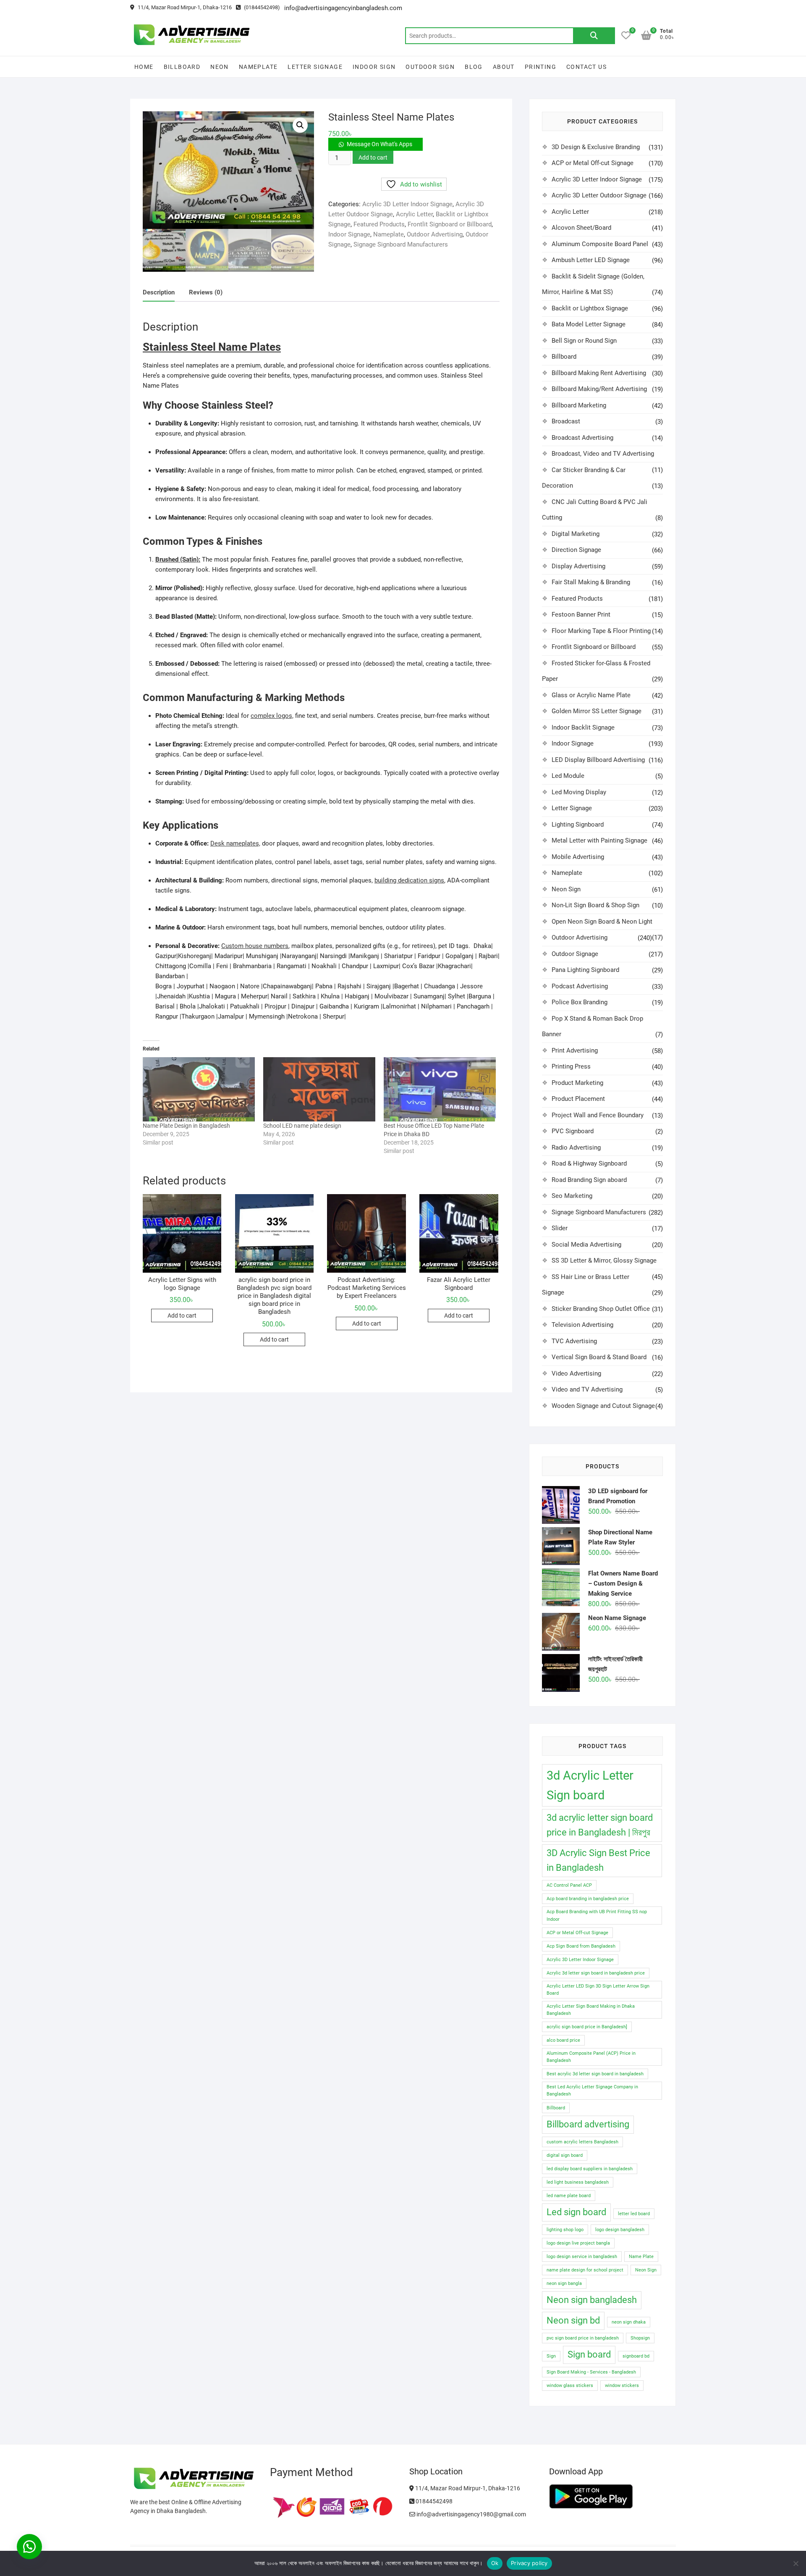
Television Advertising (582, 1325)
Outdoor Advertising (435, 234)
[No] (796, 2563)
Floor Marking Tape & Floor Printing (601, 631)
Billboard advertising (588, 2124)
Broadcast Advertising (582, 438)
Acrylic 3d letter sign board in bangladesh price (596, 1973)
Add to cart (373, 158)
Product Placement (578, 1099)
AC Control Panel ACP (569, 1885)
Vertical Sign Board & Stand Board (599, 1357)
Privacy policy (529, 2563)
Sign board (589, 2354)
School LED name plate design (302, 1126)
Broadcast (566, 421)
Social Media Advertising (586, 1245)
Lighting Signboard (578, 825)
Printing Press (571, 1066)
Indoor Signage (349, 234)
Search (594, 36)
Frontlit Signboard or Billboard (450, 224)
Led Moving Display (579, 792)
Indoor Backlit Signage (583, 727)
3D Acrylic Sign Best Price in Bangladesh (598, 1860)
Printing (540, 67)
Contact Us (586, 67)
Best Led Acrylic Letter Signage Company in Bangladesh (592, 2090)
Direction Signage (576, 550)
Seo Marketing (572, 1196)
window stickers (622, 2386)
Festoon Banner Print (581, 614)
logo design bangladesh (620, 2230)
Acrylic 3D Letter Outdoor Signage (599, 195)
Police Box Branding (580, 1002)
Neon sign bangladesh (592, 2300)
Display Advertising (578, 566)
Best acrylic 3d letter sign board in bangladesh (595, 2074)
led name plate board (569, 2196)
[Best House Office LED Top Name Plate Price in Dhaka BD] (440, 1089)
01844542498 (433, 2501)
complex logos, (272, 716)
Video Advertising (576, 1373)
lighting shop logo (565, 2230)
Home (144, 67)
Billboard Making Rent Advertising (599, 373)
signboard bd (636, 2356)
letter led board (634, 2214)
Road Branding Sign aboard (589, 1180)
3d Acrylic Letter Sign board (590, 1785)
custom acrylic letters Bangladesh (582, 2142)
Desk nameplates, (235, 843)
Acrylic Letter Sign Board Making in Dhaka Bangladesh (591, 2010)
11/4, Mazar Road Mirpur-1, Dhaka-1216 (184, 7)
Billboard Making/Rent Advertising (599, 389)
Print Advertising (575, 1050)
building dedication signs (409, 880)
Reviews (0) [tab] (206, 292)
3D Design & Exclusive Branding (596, 147)
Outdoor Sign (430, 67)
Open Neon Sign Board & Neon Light (602, 922)
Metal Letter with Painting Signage (599, 840)
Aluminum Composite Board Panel (600, 244)
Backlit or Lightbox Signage (590, 308)
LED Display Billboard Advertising (598, 760)
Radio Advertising (576, 1148)
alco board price (563, 2040)
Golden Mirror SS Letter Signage (597, 711)
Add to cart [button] (182, 1316)
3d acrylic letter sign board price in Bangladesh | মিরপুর (600, 1825)
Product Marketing (577, 1083)
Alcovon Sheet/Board (581, 228)
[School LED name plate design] (319, 1089)
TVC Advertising (574, 1341)
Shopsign (640, 2338)
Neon (220, 67)
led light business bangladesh (578, 2182)
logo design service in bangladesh (582, 2257)
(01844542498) (261, 7)
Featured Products (379, 224)
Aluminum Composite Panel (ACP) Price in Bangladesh (591, 2057)
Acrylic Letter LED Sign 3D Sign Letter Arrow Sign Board (598, 1990)
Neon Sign (566, 889)
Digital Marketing (576, 534)
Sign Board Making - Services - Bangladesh (591, 2372)
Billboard (182, 67)
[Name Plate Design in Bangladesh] (199, 1089)
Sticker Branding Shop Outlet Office (601, 1309)
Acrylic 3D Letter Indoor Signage (407, 204)
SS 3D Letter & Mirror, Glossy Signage (604, 1260)
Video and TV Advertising (587, 1389)
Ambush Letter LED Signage (591, 260)
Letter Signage (315, 67)
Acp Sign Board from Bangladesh (581, 1946)
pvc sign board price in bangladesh (583, 2338)
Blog (474, 67)
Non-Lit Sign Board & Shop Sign (595, 905)
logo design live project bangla (578, 2243)
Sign (551, 2356)
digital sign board (565, 2155)
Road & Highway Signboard (589, 1163)
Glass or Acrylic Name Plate (591, 695)
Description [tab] (159, 292)
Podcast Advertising (580, 986)
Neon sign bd (573, 2320)
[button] (300, 125)
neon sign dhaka (629, 2322)
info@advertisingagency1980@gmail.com (471, 2514)
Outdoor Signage (575, 954)
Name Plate (641, 2257)
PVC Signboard (573, 1131)
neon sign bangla (564, 2283)
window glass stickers (570, 2386)
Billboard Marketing (579, 405)
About (504, 67)
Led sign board (576, 2212)
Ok (495, 2563)
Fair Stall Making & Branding (591, 582)
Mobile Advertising (578, 857)
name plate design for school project (585, 2270)
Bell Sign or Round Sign (584, 341)
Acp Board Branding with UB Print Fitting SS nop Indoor (597, 1915)
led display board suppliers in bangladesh (590, 2169)
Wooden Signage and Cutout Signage (603, 1406)
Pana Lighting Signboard (585, 970)
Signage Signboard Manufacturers (401, 244)
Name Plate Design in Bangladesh (186, 1126)
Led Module (568, 776)
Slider (560, 1228)
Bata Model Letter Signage (589, 324)
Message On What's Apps (379, 144)
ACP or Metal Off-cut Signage (593, 163)
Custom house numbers (255, 946)
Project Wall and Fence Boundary (598, 1115)
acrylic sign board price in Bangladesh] (587, 2027)
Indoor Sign (374, 67)
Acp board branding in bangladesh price (588, 1899)
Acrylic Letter (414, 214)
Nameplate (258, 67)
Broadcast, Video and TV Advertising (603, 454)
